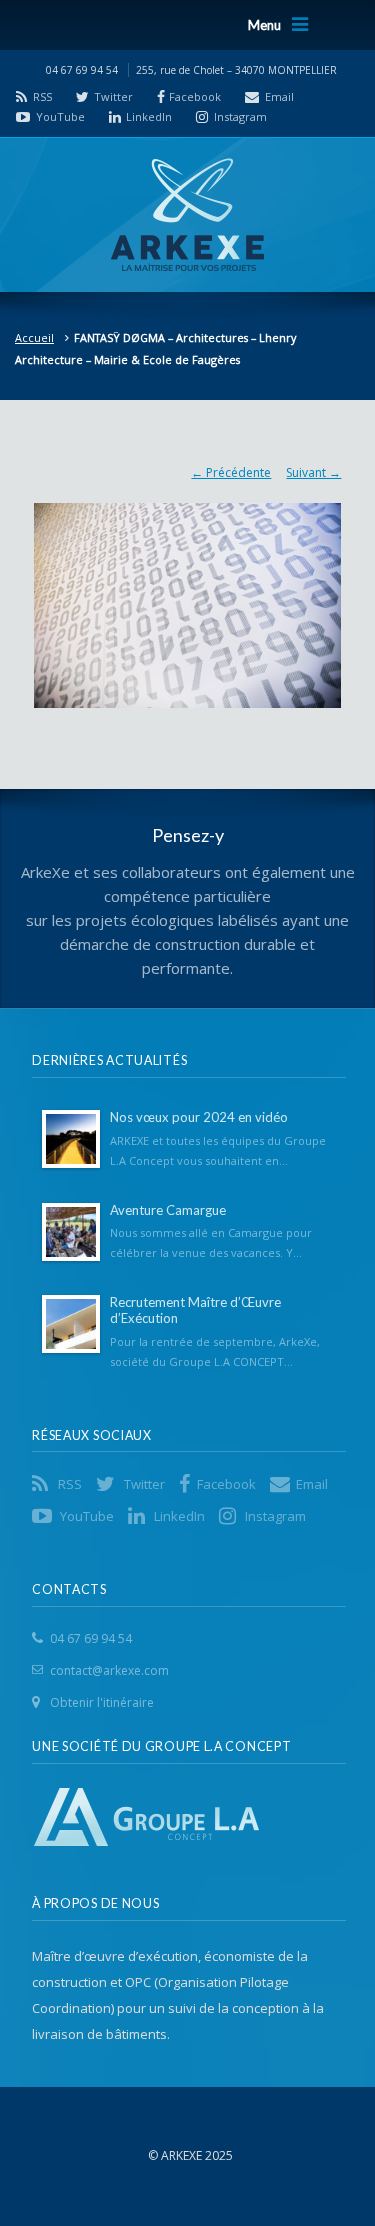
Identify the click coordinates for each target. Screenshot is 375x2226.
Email (279, 96)
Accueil (34, 337)
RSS (42, 96)
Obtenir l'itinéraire (102, 1702)
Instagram (240, 116)
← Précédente (231, 472)
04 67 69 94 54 (91, 1638)
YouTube (60, 116)
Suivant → (313, 472)
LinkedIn (149, 116)
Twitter (113, 96)
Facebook (195, 96)
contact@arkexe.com (109, 1670)
